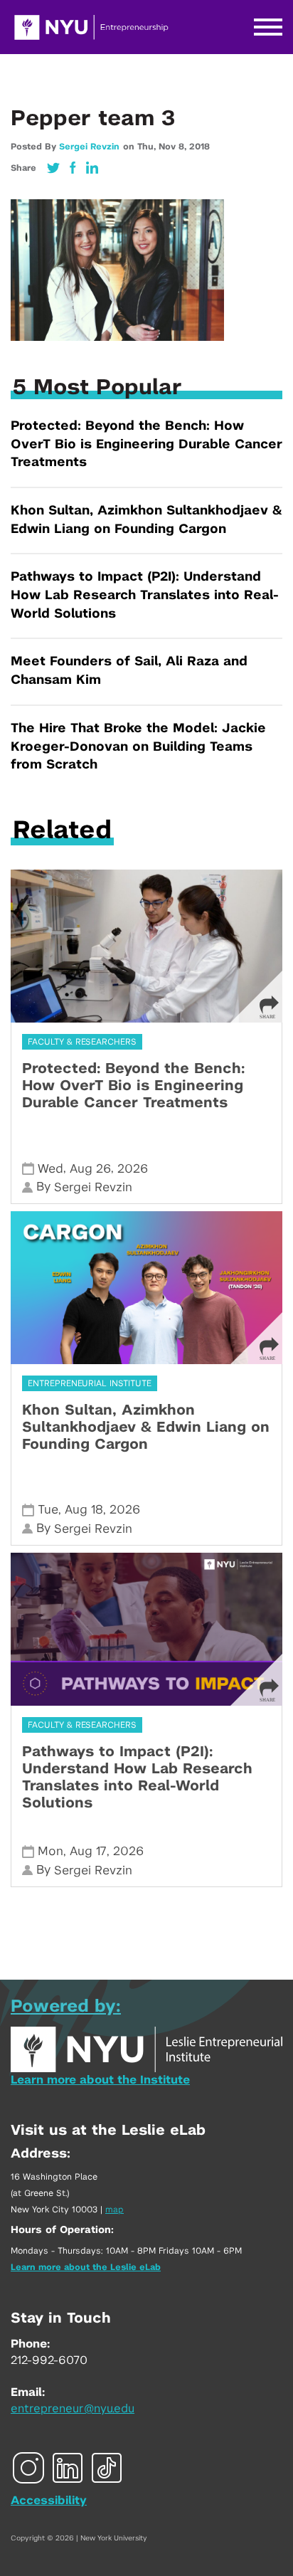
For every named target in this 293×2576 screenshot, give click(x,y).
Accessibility (49, 2501)
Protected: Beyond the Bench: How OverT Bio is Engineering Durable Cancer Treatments (146, 444)
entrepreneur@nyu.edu (73, 2409)
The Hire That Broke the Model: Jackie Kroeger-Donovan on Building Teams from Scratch (138, 747)
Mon (50, 1851)
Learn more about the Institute (100, 2080)
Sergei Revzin (89, 147)
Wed (50, 1169)
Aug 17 (88, 1851)
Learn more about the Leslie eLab (86, 2267)
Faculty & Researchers (82, 1042)
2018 (199, 147)
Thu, (148, 147)
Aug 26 (90, 1169)
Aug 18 (84, 1510)
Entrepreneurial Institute (90, 1383)
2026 (133, 1169)
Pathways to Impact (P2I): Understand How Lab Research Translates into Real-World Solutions (145, 595)
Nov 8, (174, 147)
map (114, 2210)
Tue (48, 1510)
